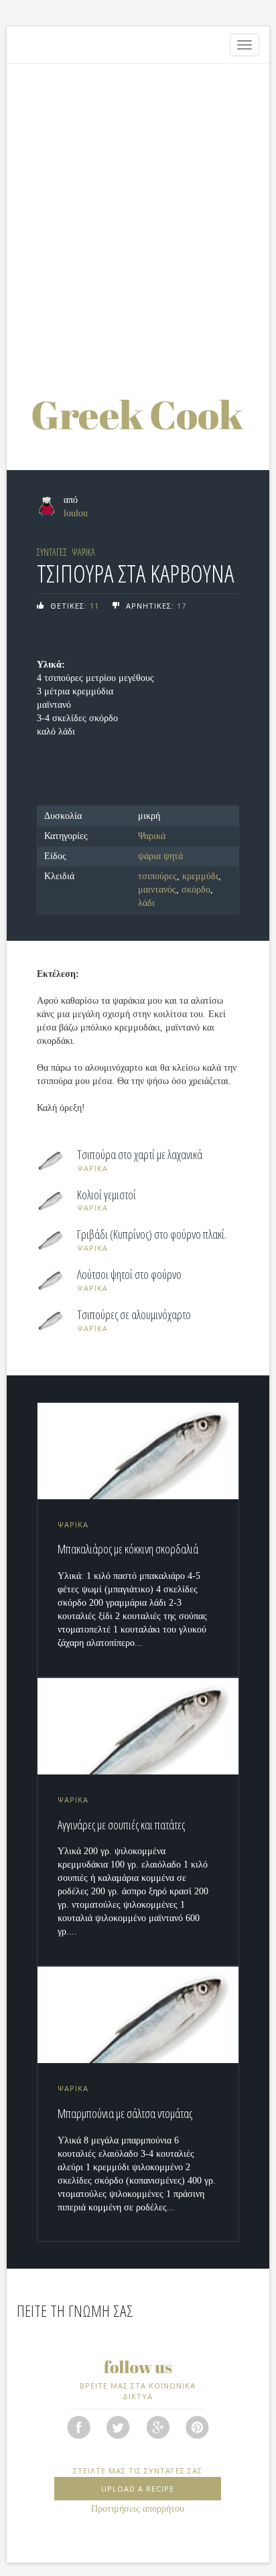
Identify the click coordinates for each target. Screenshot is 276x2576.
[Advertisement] (138, 215)
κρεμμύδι (200, 876)
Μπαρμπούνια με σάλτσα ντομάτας (125, 2113)
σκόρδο (196, 890)
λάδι (146, 903)
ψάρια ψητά (160, 856)
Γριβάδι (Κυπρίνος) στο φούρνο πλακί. (152, 1235)
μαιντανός (157, 890)
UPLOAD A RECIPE (138, 2489)
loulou (76, 513)
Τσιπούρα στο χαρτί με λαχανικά (140, 1155)
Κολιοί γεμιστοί (107, 1195)
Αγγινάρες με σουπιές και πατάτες (121, 1825)
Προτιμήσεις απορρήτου (138, 2509)
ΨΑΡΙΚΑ (83, 552)
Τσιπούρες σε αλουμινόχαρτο (134, 1315)
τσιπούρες (157, 876)
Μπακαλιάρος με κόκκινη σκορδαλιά (128, 1549)
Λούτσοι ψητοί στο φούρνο (129, 1275)
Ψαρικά (152, 836)
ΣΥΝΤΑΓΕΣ (52, 552)
